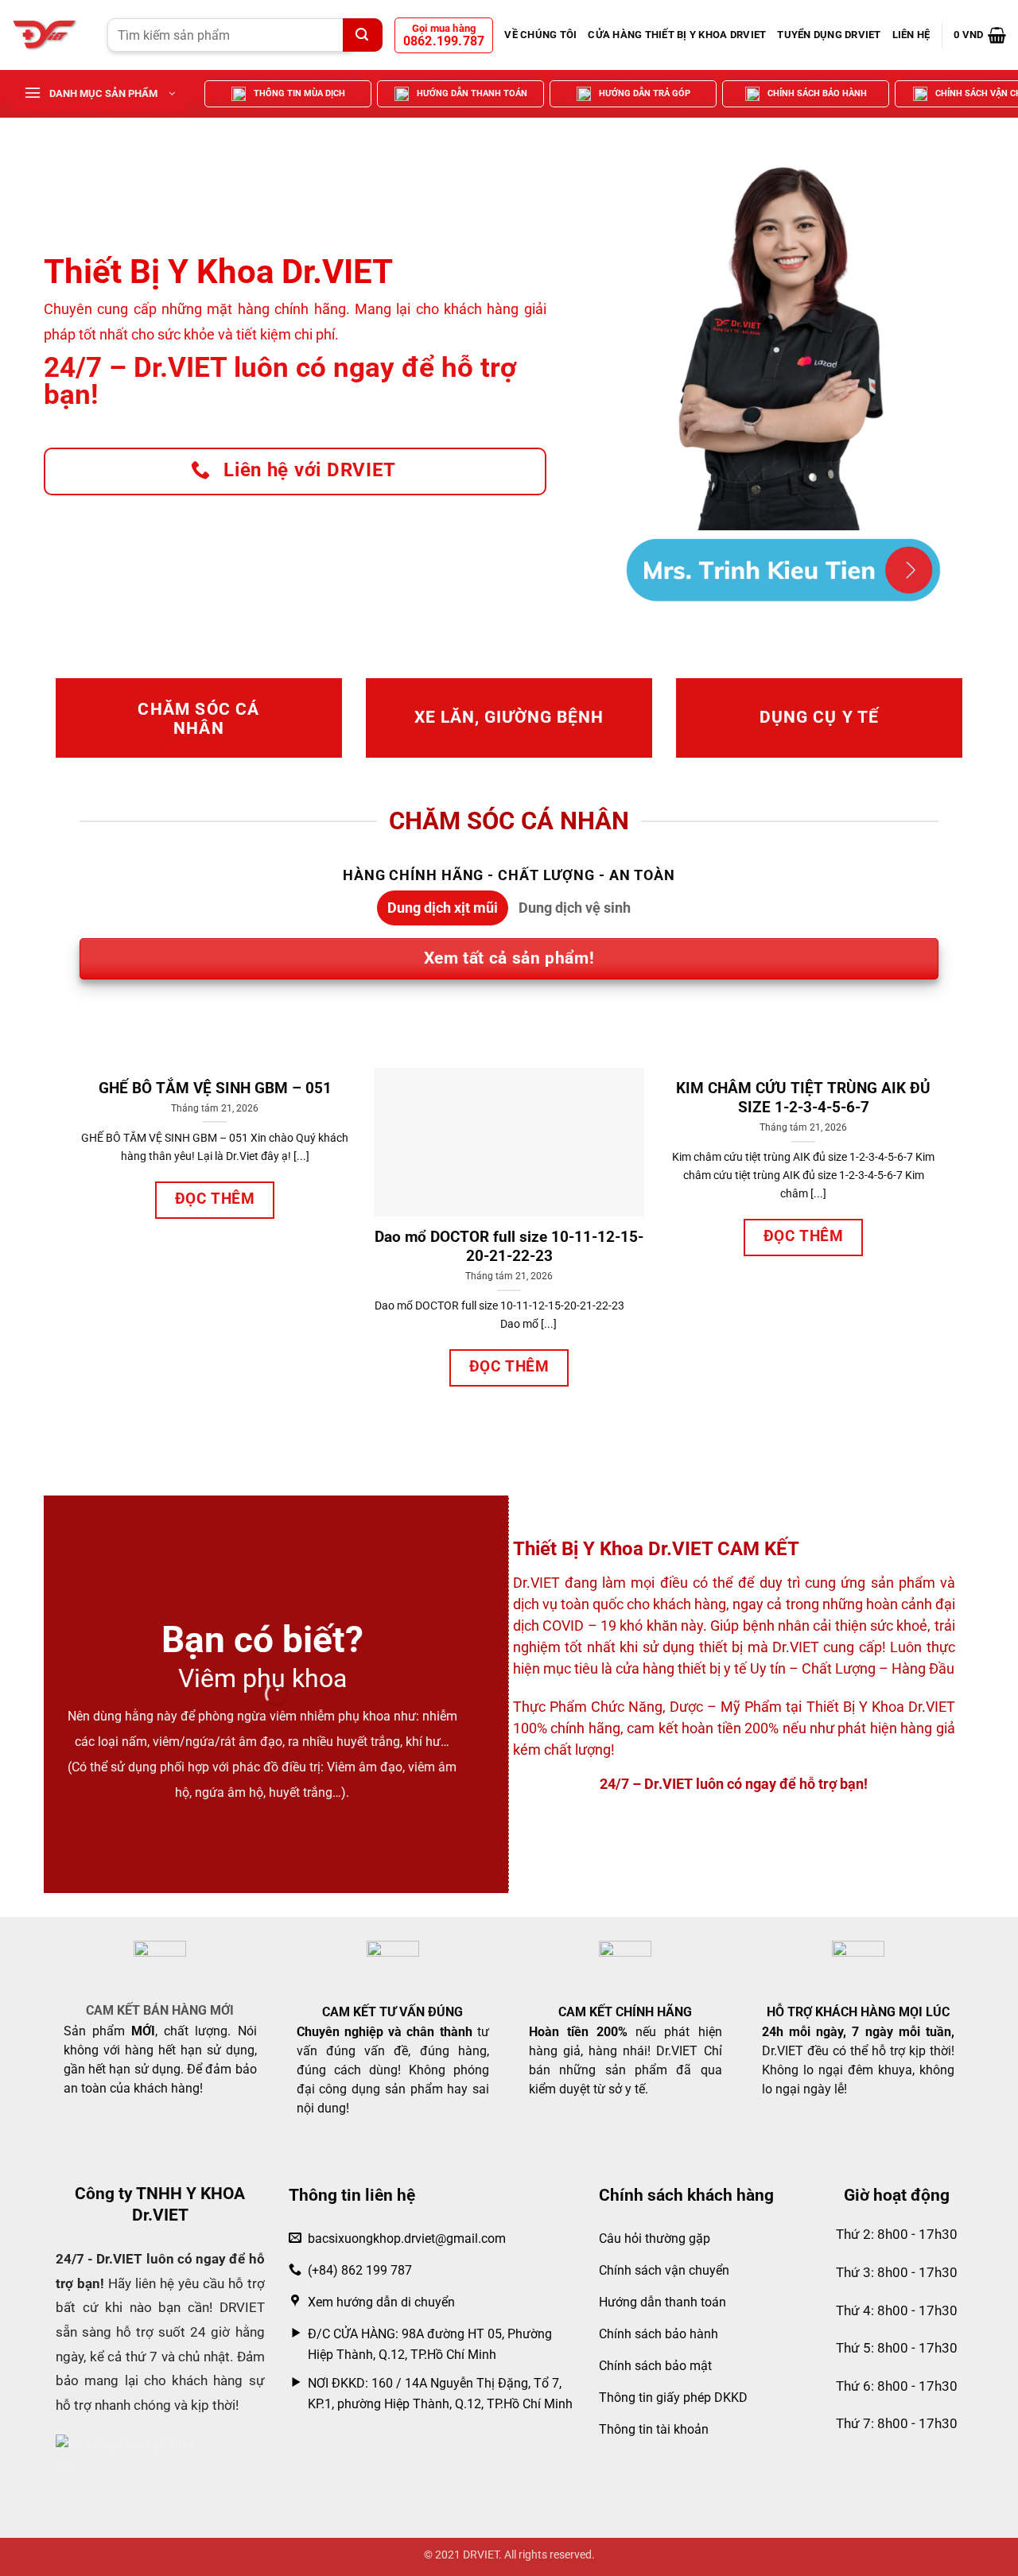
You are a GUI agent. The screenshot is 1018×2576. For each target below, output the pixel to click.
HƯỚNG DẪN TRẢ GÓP (645, 93)
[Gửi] (363, 35)
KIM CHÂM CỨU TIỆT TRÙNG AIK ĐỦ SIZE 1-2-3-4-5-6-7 (803, 1098)
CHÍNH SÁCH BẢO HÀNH (817, 93)
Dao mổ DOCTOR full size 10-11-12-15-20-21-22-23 (509, 1247)
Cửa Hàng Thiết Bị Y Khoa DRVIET (677, 35)
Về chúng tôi (540, 35)
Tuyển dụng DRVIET (829, 35)
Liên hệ (911, 35)
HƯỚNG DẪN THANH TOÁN (472, 93)
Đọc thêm (215, 1199)
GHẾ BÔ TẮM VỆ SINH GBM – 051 (215, 1088)
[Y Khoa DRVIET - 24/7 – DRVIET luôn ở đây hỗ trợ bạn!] (48, 35)
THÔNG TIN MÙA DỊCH (299, 93)
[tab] (443, 908)
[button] (980, 35)
